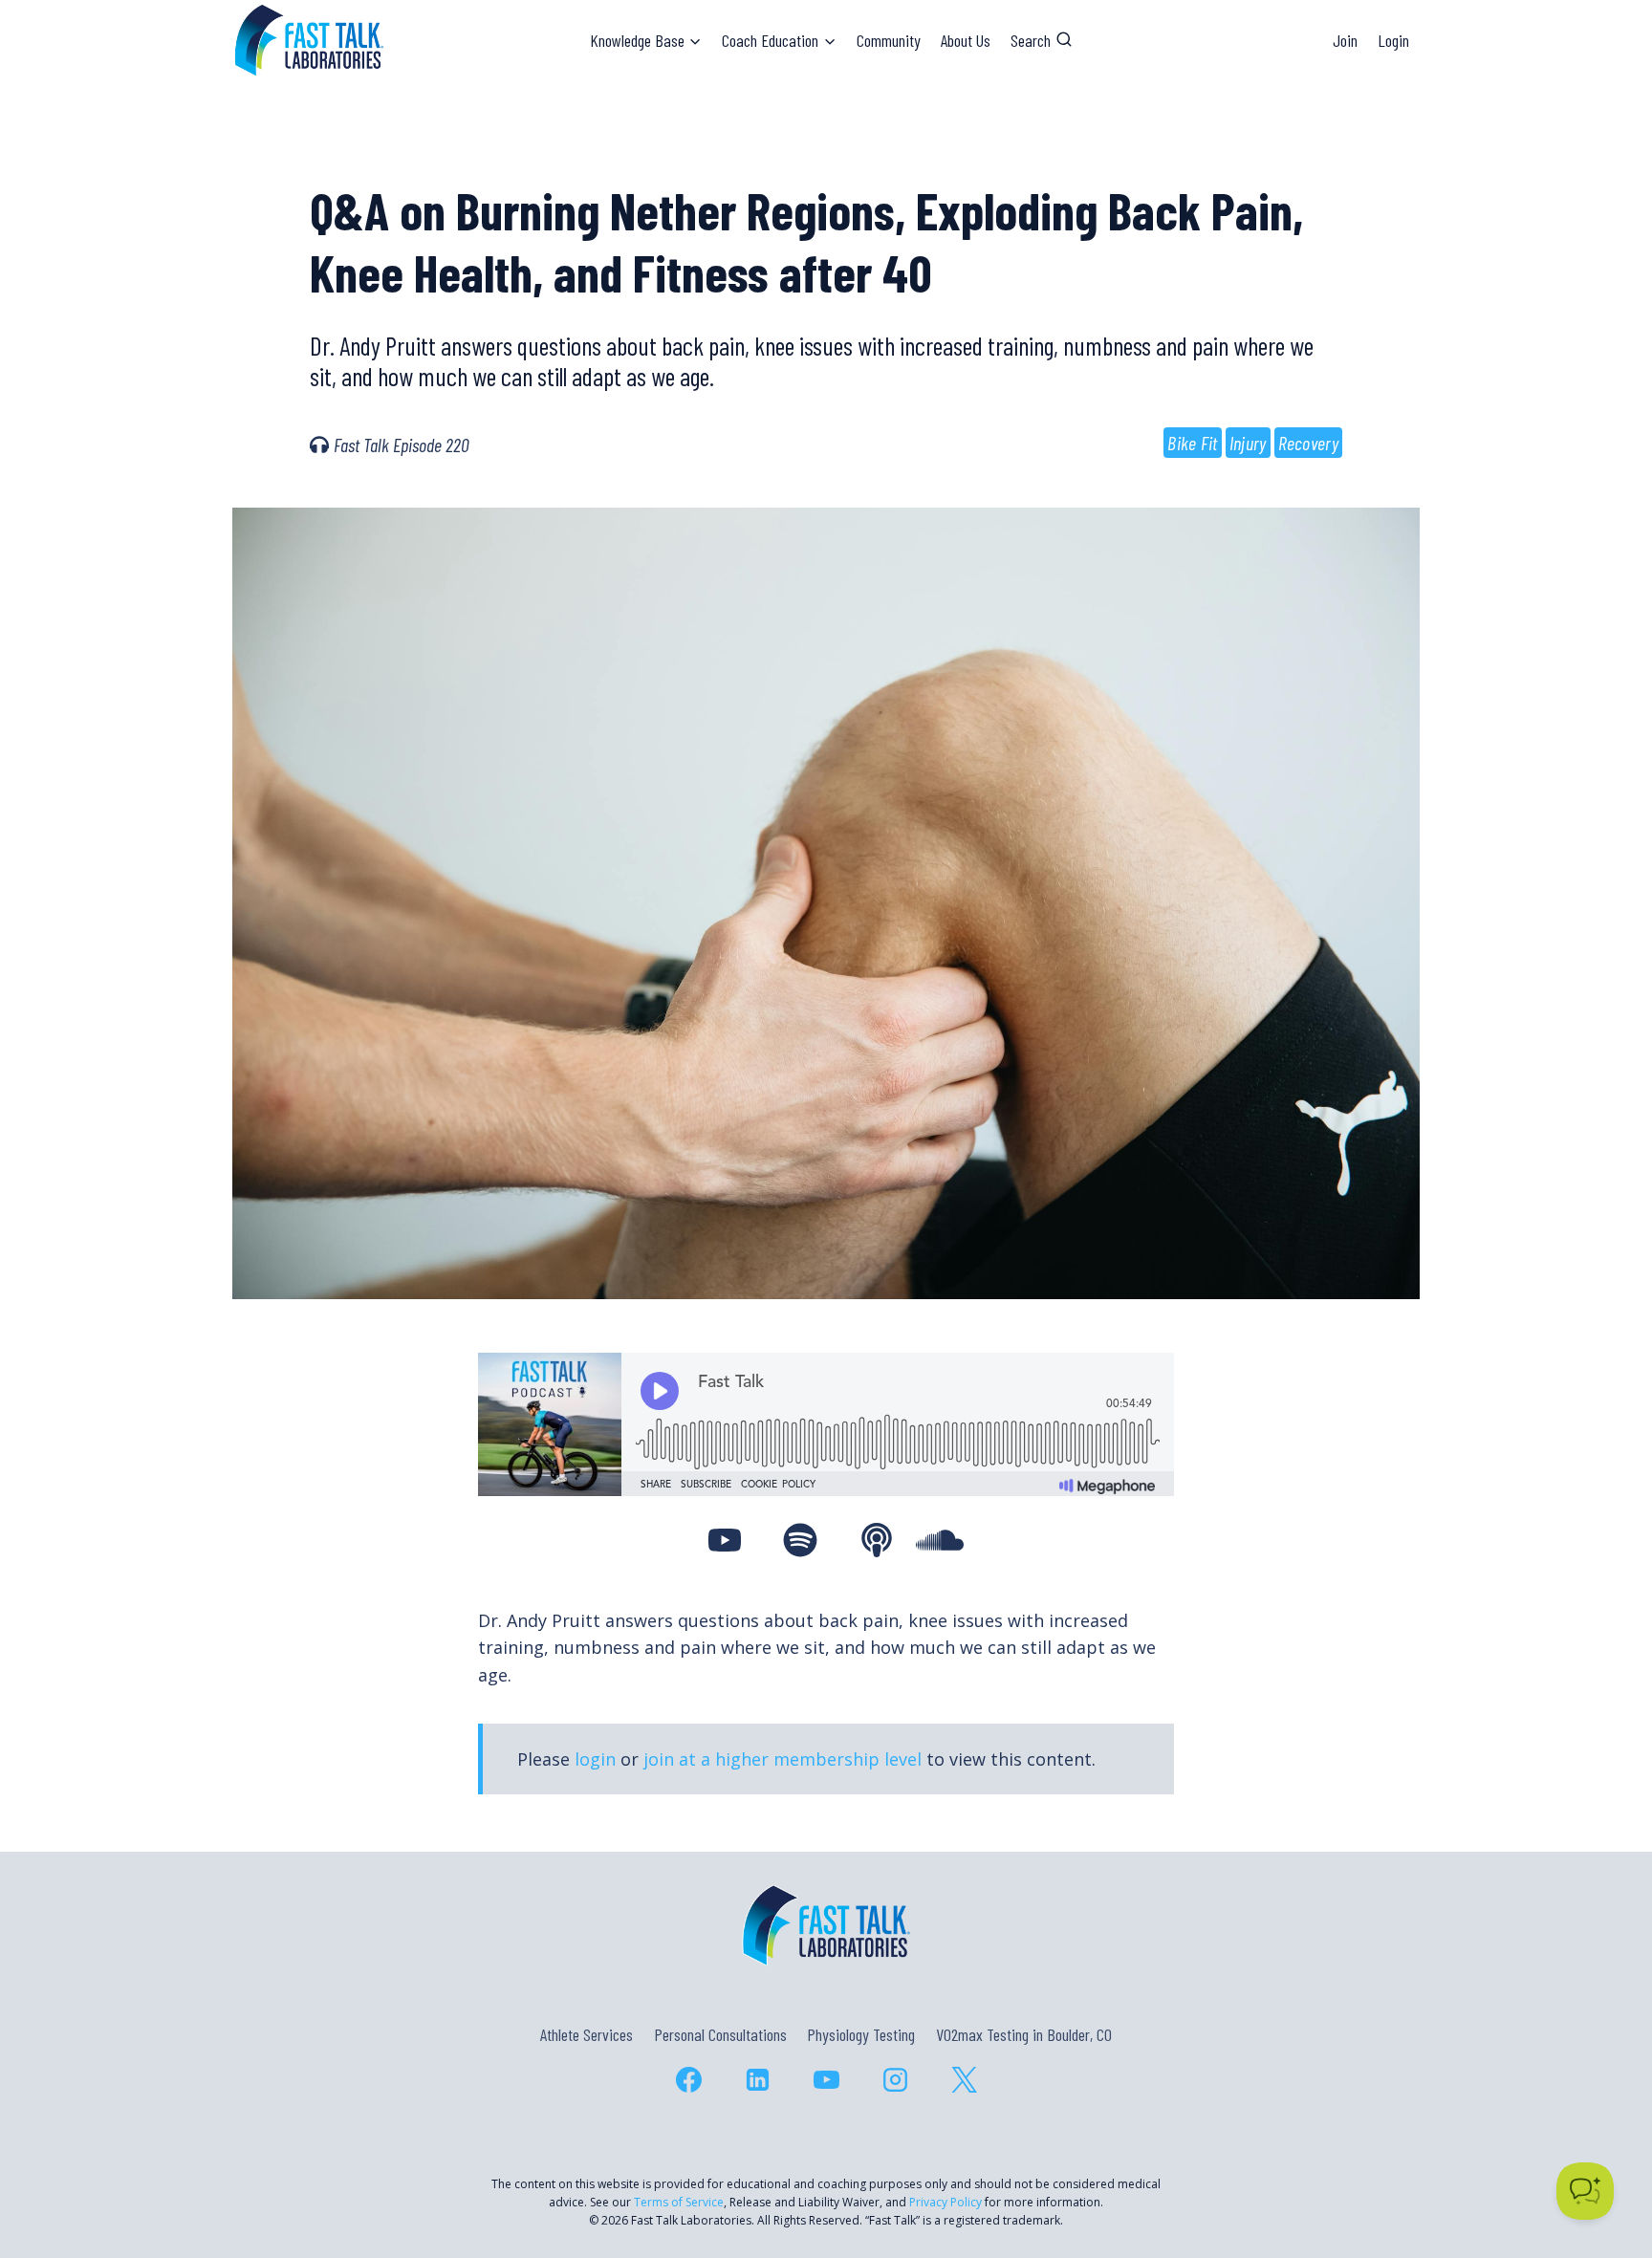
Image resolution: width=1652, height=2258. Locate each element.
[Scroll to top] (1603, 2161)
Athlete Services (587, 2034)
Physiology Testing (861, 2034)
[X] (964, 2080)
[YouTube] (826, 2080)
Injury (1248, 443)
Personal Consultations (720, 2034)
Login (1393, 40)
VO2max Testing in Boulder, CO (1024, 2034)
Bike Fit (1192, 443)
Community (889, 40)
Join (1345, 40)
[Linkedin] (757, 2080)
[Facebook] (688, 2080)
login (595, 1759)
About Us (966, 40)
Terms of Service (679, 2202)
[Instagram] (895, 2080)
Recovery (1308, 443)
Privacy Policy (946, 2202)
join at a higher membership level (783, 1759)
